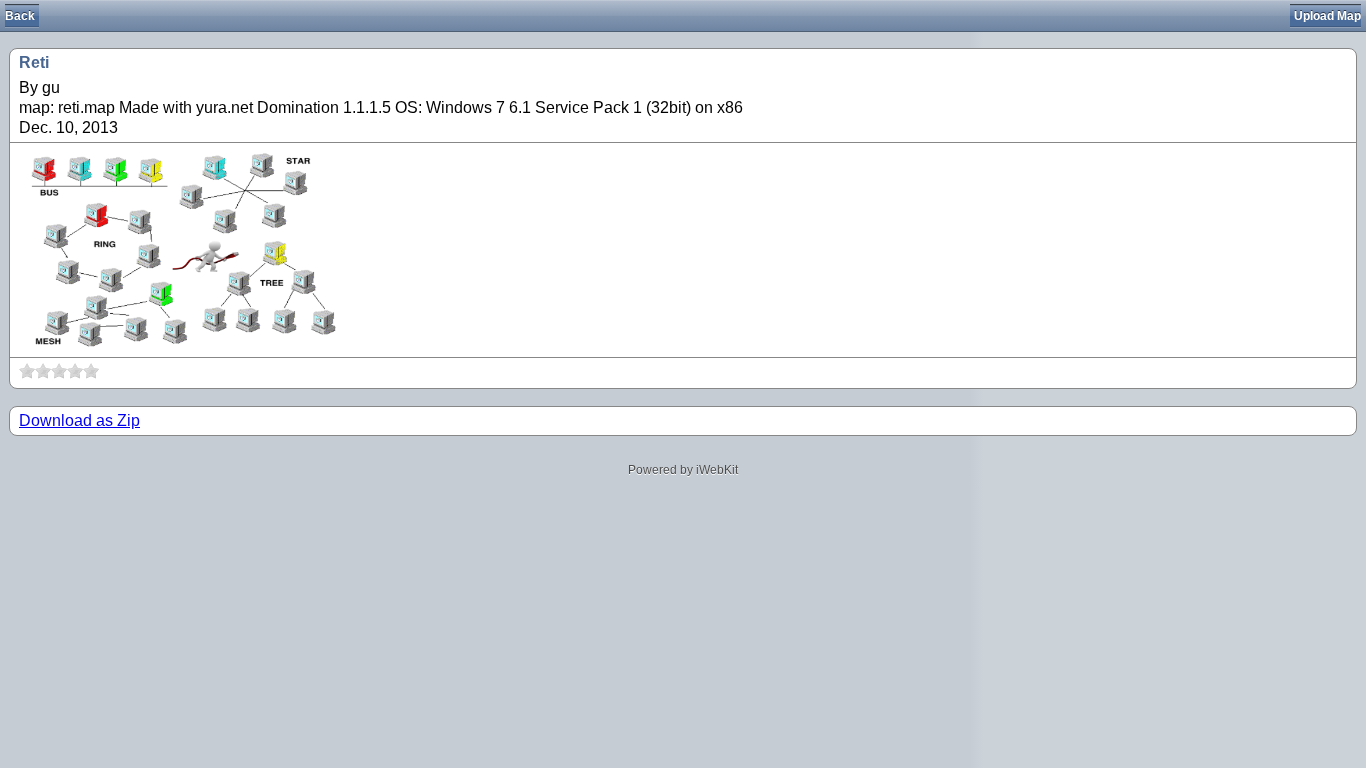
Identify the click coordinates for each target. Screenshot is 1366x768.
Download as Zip (79, 420)
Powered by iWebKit (683, 470)
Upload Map (1327, 16)
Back (20, 16)
